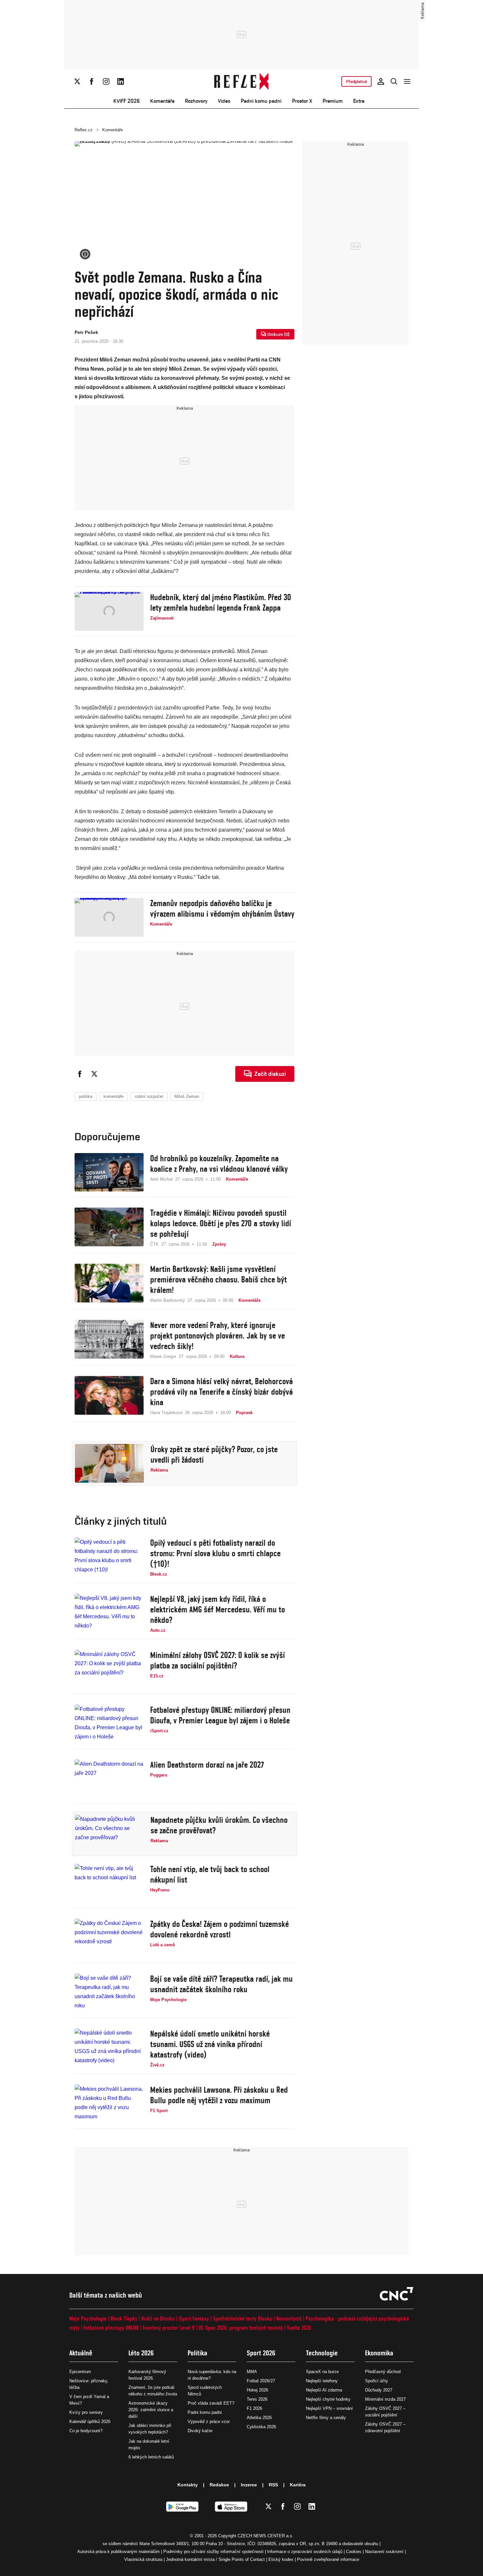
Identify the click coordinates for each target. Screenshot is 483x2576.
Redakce (219, 2485)
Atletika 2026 (259, 2418)
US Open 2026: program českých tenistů (241, 2328)
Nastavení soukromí (384, 2552)
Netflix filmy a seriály (326, 2418)
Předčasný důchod (383, 2372)
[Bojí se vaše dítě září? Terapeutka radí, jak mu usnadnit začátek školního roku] (109, 1993)
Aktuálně (81, 2353)
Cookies (354, 2552)
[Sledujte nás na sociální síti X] (77, 81)
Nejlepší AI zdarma (324, 2390)
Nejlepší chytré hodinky (328, 2399)
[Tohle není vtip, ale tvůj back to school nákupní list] (109, 1883)
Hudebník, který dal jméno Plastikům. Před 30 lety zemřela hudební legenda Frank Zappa (221, 602)
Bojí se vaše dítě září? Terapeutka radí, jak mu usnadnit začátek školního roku (221, 1984)
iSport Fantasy (194, 2318)
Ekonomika (379, 2353)
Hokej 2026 (257, 2390)
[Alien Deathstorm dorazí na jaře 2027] (109, 1779)
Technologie (322, 2353)
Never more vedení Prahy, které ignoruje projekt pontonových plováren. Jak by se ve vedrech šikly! (218, 1336)
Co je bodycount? (86, 2431)
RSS (273, 2485)
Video (224, 101)
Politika (197, 2353)
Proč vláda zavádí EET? (211, 2403)
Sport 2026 (261, 2353)
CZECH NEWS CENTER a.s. (265, 2536)
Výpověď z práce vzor (209, 2422)
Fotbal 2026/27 (261, 2381)
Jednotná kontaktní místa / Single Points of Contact (215, 2559)
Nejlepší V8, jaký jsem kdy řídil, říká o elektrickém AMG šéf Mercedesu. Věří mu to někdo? (218, 1609)
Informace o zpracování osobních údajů (305, 2552)
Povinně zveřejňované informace (328, 2559)
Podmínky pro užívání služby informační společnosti (213, 2552)
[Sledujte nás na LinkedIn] (121, 81)
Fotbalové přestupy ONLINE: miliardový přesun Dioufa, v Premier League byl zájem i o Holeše (220, 1715)
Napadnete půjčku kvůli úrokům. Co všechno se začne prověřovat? (219, 1825)
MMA (252, 2372)
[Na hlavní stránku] (242, 81)
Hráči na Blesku (158, 2318)
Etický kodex (281, 2559)
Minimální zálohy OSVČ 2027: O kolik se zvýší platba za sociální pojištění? (218, 1660)
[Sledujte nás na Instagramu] (106, 81)
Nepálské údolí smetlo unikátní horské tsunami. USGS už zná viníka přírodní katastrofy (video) (210, 2044)
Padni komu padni (261, 101)
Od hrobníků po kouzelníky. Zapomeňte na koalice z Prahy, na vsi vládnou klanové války (219, 1164)
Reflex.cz (84, 130)
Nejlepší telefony (322, 2381)
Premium (333, 101)
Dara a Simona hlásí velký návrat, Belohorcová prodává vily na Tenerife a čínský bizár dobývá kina (221, 1392)
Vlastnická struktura (143, 2559)
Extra (359, 101)
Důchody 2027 (379, 2390)
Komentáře (162, 101)
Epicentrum (80, 2372)
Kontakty (188, 2485)
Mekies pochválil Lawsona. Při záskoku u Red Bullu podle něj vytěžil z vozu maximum (219, 2095)
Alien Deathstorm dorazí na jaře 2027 (207, 1765)
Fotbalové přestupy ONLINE (111, 2328)
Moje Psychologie (88, 2318)
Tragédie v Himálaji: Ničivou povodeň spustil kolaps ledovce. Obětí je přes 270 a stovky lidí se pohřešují (221, 1223)
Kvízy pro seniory (86, 2412)
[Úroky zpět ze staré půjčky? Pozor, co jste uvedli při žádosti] (109, 1463)
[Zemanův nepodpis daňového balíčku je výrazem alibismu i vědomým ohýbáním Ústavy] (109, 917)
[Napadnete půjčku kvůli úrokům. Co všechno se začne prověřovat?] (109, 1834)
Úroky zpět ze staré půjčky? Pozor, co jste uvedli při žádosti (214, 1454)
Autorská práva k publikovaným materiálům (118, 2552)
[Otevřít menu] (407, 81)
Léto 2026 (141, 2353)
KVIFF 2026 (126, 101)
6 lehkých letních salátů (151, 2457)
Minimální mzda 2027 (385, 2399)
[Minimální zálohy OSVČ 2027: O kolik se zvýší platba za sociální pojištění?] (109, 1669)
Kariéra (298, 2485)
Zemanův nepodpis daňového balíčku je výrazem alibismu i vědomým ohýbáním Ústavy (222, 908)
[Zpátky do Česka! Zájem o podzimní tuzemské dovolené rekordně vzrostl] (109, 1938)
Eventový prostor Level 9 (169, 2328)
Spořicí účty (377, 2381)
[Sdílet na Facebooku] (80, 1074)
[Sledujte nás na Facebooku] (92, 81)
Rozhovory (196, 101)
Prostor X (302, 101)
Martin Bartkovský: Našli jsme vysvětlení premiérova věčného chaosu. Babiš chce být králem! (218, 1279)
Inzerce (249, 2485)
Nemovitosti (289, 2318)
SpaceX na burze (322, 2372)
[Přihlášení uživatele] (381, 81)
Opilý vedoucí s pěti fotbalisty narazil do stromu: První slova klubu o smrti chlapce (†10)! (215, 1553)
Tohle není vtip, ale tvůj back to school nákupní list (210, 1874)
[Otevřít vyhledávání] (394, 81)
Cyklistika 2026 (261, 2427)
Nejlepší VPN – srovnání (329, 2408)
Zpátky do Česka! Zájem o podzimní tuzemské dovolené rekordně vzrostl (219, 1929)
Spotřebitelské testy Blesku (243, 2318)
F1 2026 (254, 2408)
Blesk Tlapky (124, 2318)
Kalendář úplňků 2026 (90, 2422)
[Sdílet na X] (94, 1074)
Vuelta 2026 (299, 2328)
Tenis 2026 (257, 2399)
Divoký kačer (200, 2431)
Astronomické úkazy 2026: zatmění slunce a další (151, 2410)
